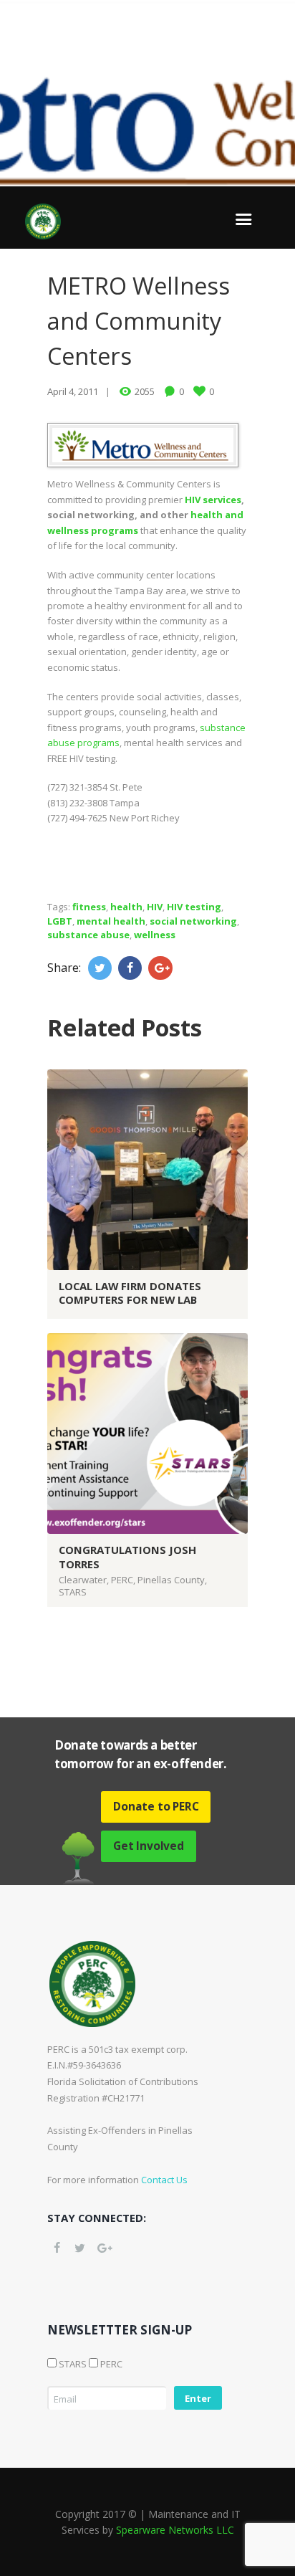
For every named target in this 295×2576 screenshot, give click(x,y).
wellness (155, 935)
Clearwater (83, 1580)
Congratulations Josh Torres (127, 1556)
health (126, 907)
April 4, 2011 (73, 391)
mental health (111, 921)
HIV (155, 907)
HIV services (213, 500)
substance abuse (88, 935)
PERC (122, 1580)
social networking (193, 921)
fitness (89, 907)
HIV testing (194, 907)
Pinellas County (171, 1580)
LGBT (60, 921)
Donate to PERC (156, 1806)
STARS (73, 1592)
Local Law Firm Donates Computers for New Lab (130, 1293)
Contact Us (164, 2180)
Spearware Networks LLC (175, 2530)
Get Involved (149, 1846)
